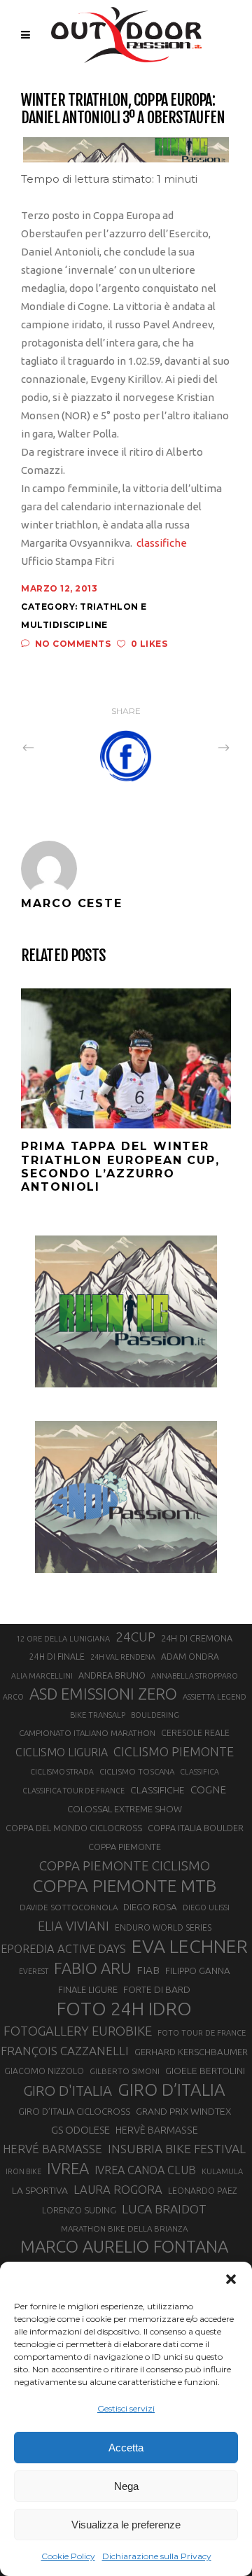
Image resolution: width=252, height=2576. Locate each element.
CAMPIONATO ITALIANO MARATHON (87, 1733)
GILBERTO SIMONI (125, 2071)
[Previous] (59, 747)
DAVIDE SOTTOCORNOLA (69, 1907)
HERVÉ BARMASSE (52, 2149)
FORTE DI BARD (157, 1989)
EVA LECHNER (190, 1946)
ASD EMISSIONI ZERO (103, 1694)
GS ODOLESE (80, 2130)
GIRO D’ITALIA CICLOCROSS (74, 2111)
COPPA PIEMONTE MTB (124, 1886)
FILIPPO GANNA (198, 1971)
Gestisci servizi (126, 2408)
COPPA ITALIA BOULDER (196, 1828)
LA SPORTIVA (40, 2190)
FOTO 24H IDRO (124, 2008)
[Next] (193, 747)
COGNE (208, 1790)
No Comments (73, 644)
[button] (231, 2279)
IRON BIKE (23, 2171)
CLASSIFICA (199, 1772)
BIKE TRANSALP (98, 1715)
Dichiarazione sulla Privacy (157, 2556)
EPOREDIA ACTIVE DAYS (63, 1949)
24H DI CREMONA (197, 1638)
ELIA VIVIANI (73, 1926)
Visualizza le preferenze (126, 2525)
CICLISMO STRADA (62, 1772)
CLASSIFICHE (157, 1790)
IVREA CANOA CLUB (145, 2170)
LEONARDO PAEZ (203, 2191)
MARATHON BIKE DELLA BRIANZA (124, 2228)
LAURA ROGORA (118, 2189)
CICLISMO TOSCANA (137, 1771)
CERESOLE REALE (195, 1733)
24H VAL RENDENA (123, 1657)
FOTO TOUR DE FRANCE (202, 2033)
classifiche (163, 543)
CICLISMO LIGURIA (62, 1752)
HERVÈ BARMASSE (157, 2130)
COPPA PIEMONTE (125, 1847)
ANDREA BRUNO (112, 1675)
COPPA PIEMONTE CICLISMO (125, 1865)
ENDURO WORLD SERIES (163, 1927)
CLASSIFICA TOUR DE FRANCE (73, 1791)
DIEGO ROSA (150, 1907)
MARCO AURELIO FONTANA (124, 2247)
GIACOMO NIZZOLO (44, 2071)
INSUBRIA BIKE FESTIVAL (177, 2149)
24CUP (135, 1637)
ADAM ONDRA (190, 1657)
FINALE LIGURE (88, 1989)
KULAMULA (222, 2171)
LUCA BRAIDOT (164, 2209)
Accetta (126, 2448)
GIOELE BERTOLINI (205, 2071)
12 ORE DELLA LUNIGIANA (63, 1639)
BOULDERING (155, 1715)
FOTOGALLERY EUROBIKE (78, 2031)
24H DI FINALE (57, 1657)
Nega (126, 2486)
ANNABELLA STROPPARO (195, 1676)
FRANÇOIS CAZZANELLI (65, 2051)
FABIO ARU (92, 1968)
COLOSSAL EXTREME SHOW (125, 1809)
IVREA (68, 2168)
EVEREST (34, 1971)
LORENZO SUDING (79, 2210)
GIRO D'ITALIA (68, 2091)
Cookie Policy (68, 2556)
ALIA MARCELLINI (42, 1676)
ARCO (13, 1697)
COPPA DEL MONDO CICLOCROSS (74, 1828)
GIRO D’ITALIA (171, 2089)
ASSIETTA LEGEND (215, 1697)
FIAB (148, 1970)
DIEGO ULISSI (206, 1907)
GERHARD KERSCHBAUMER (191, 2052)
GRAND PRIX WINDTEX (183, 2111)
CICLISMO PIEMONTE (174, 1751)
